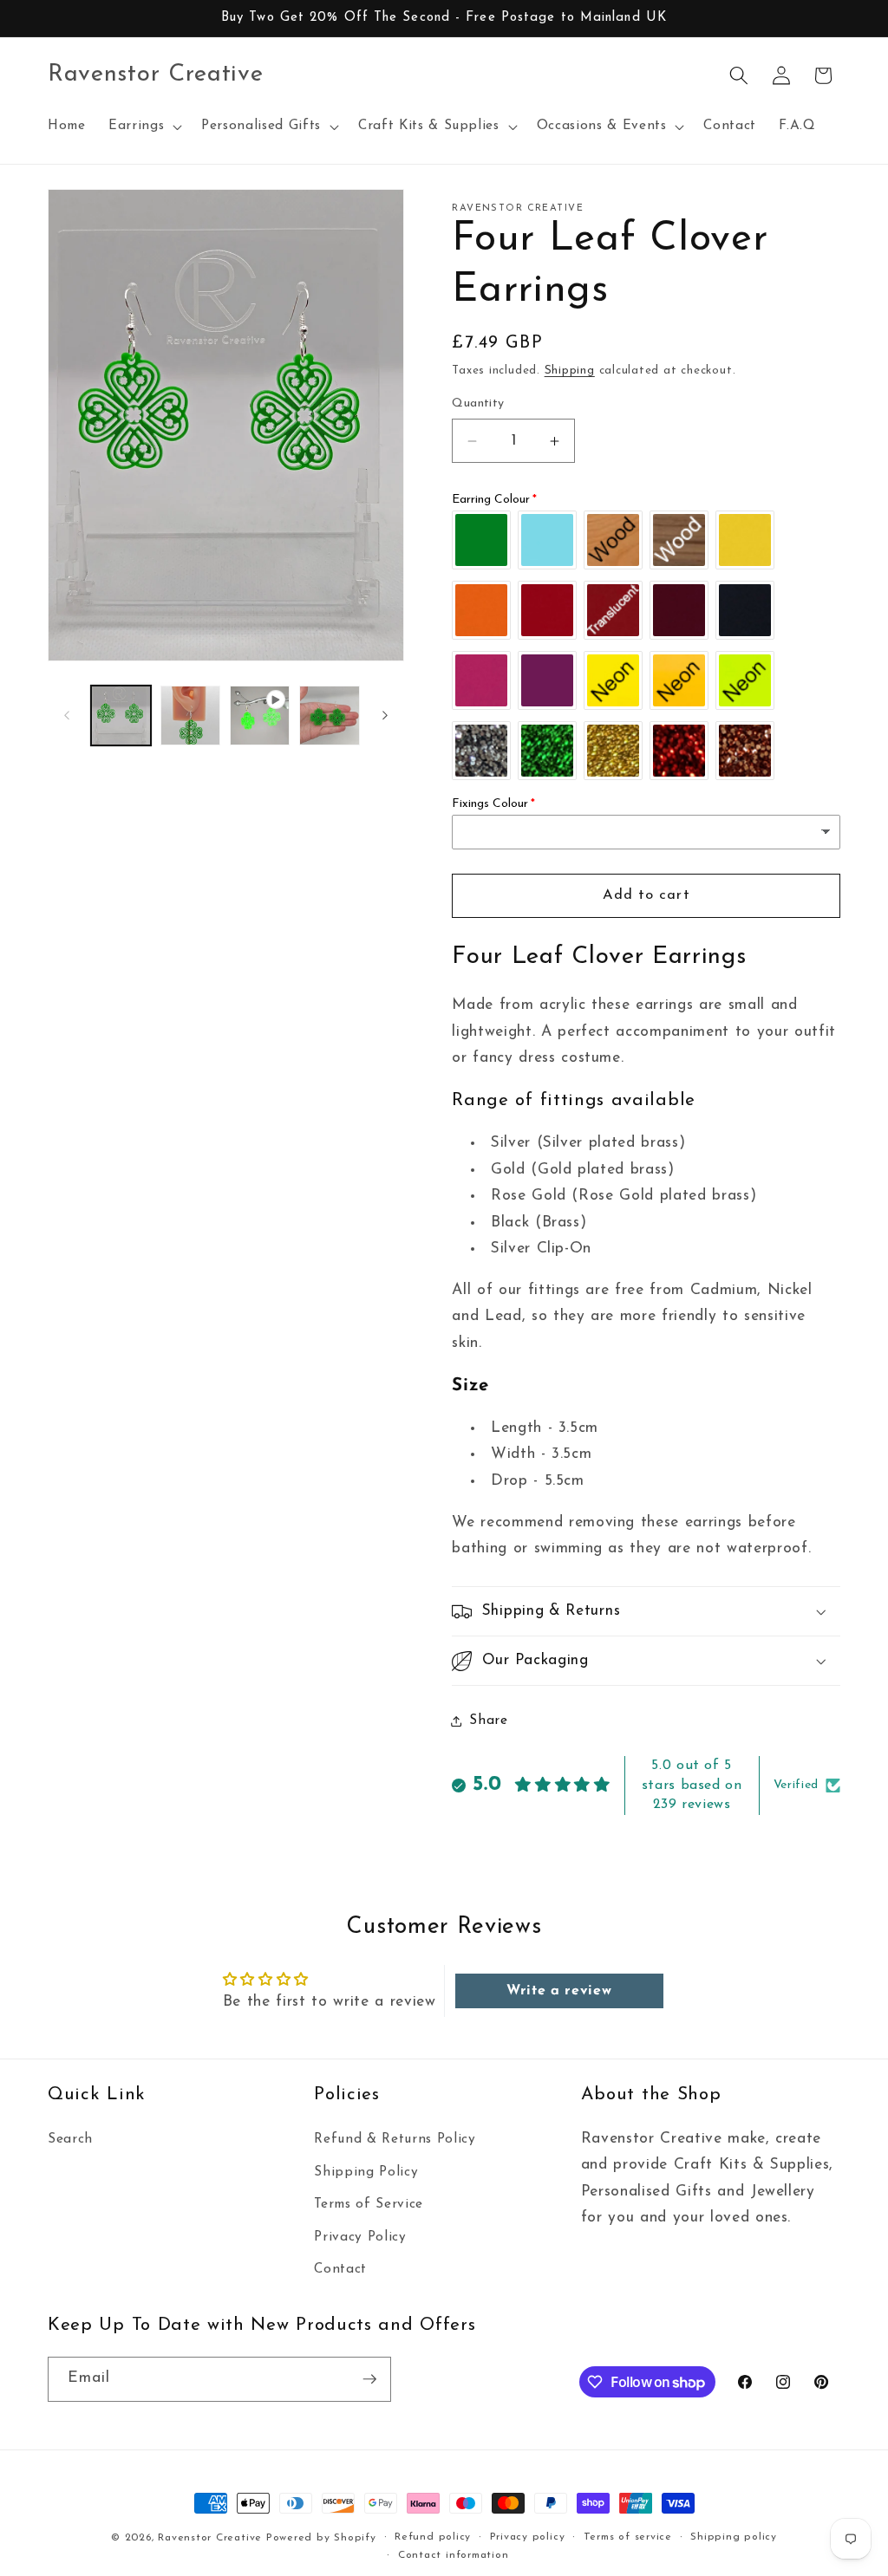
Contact (340, 2269)
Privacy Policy (360, 2237)
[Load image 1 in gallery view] (121, 716)
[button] (144, 127)
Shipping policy (734, 2537)
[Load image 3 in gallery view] (329, 716)
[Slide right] (385, 716)
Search (70, 2139)
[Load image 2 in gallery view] (190, 716)
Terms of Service (369, 2204)
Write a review (559, 1991)
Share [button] (488, 1721)
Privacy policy (528, 2537)
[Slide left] (67, 716)
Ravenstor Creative (210, 2538)
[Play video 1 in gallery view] (260, 716)
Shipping (570, 371)
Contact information (454, 2555)
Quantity (478, 403)
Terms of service (628, 2537)
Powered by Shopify (321, 2538)
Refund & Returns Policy (395, 2139)
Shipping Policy (366, 2172)
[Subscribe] (369, 2379)
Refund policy (433, 2537)
